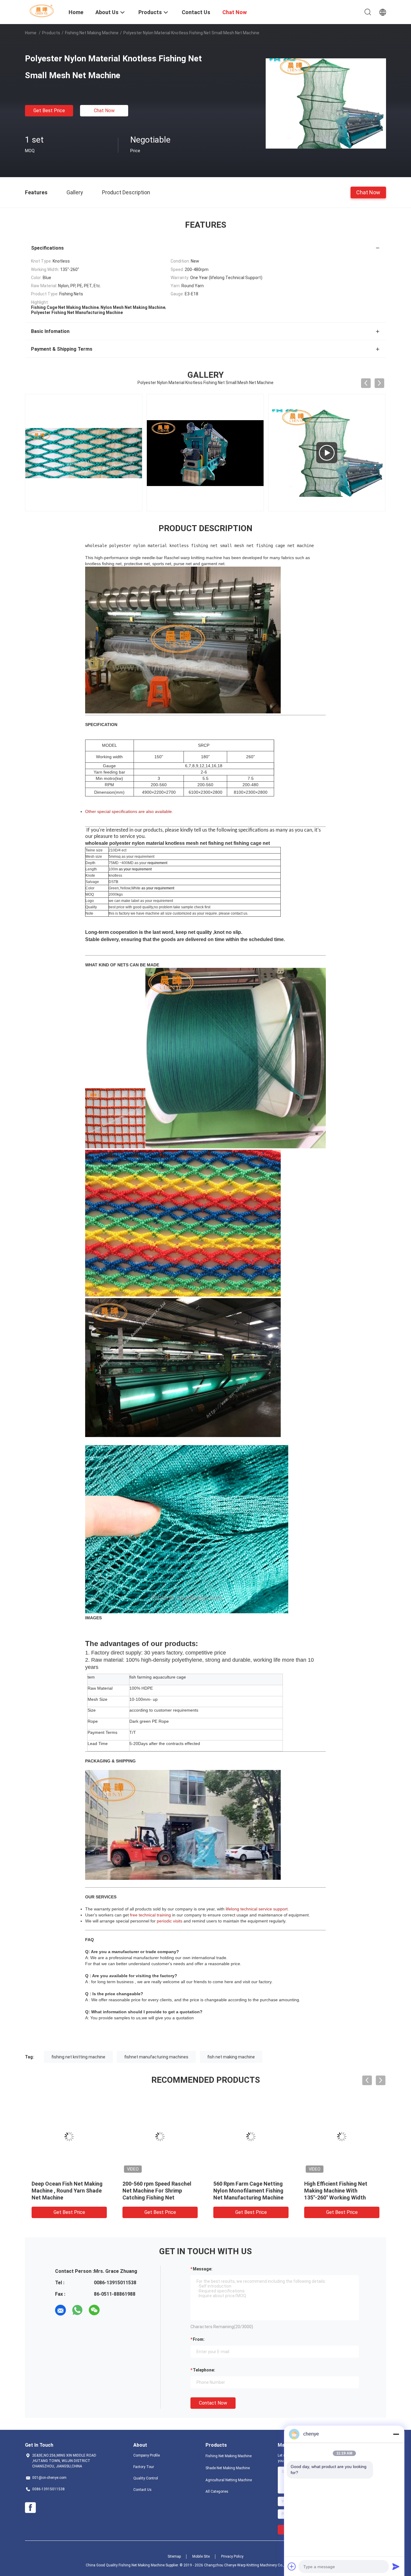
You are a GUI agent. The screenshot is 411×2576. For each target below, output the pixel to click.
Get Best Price (49, 111)
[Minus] (396, 2434)
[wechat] (94, 2310)
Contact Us (142, 2490)
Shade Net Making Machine (228, 2468)
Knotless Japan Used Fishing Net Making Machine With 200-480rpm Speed (249, 2191)
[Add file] (292, 2566)
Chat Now (104, 111)
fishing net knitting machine (78, 2057)
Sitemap (174, 2556)
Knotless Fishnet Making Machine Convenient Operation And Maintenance (66, 2191)
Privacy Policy (232, 2556)
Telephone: (204, 2370)
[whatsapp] (77, 2310)
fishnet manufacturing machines (156, 2057)
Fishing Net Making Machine (92, 33)
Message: (203, 2269)
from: (199, 2339)
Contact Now (213, 2403)
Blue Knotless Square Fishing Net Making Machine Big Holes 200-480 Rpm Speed (340, 2191)
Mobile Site (201, 2556)
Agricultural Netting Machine (229, 2480)
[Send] (396, 2566)
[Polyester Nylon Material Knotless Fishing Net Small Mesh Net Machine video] (205, 453)
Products (51, 33)
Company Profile (147, 2455)
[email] (60, 2310)
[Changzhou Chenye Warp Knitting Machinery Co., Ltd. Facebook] (30, 2508)
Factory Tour (144, 2467)
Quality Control (146, 2478)
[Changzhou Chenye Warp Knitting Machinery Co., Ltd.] (43, 11)
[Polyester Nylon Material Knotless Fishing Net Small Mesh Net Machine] (326, 103)
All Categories (217, 2491)
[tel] (111, 2310)
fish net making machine (231, 2057)
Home (31, 33)
